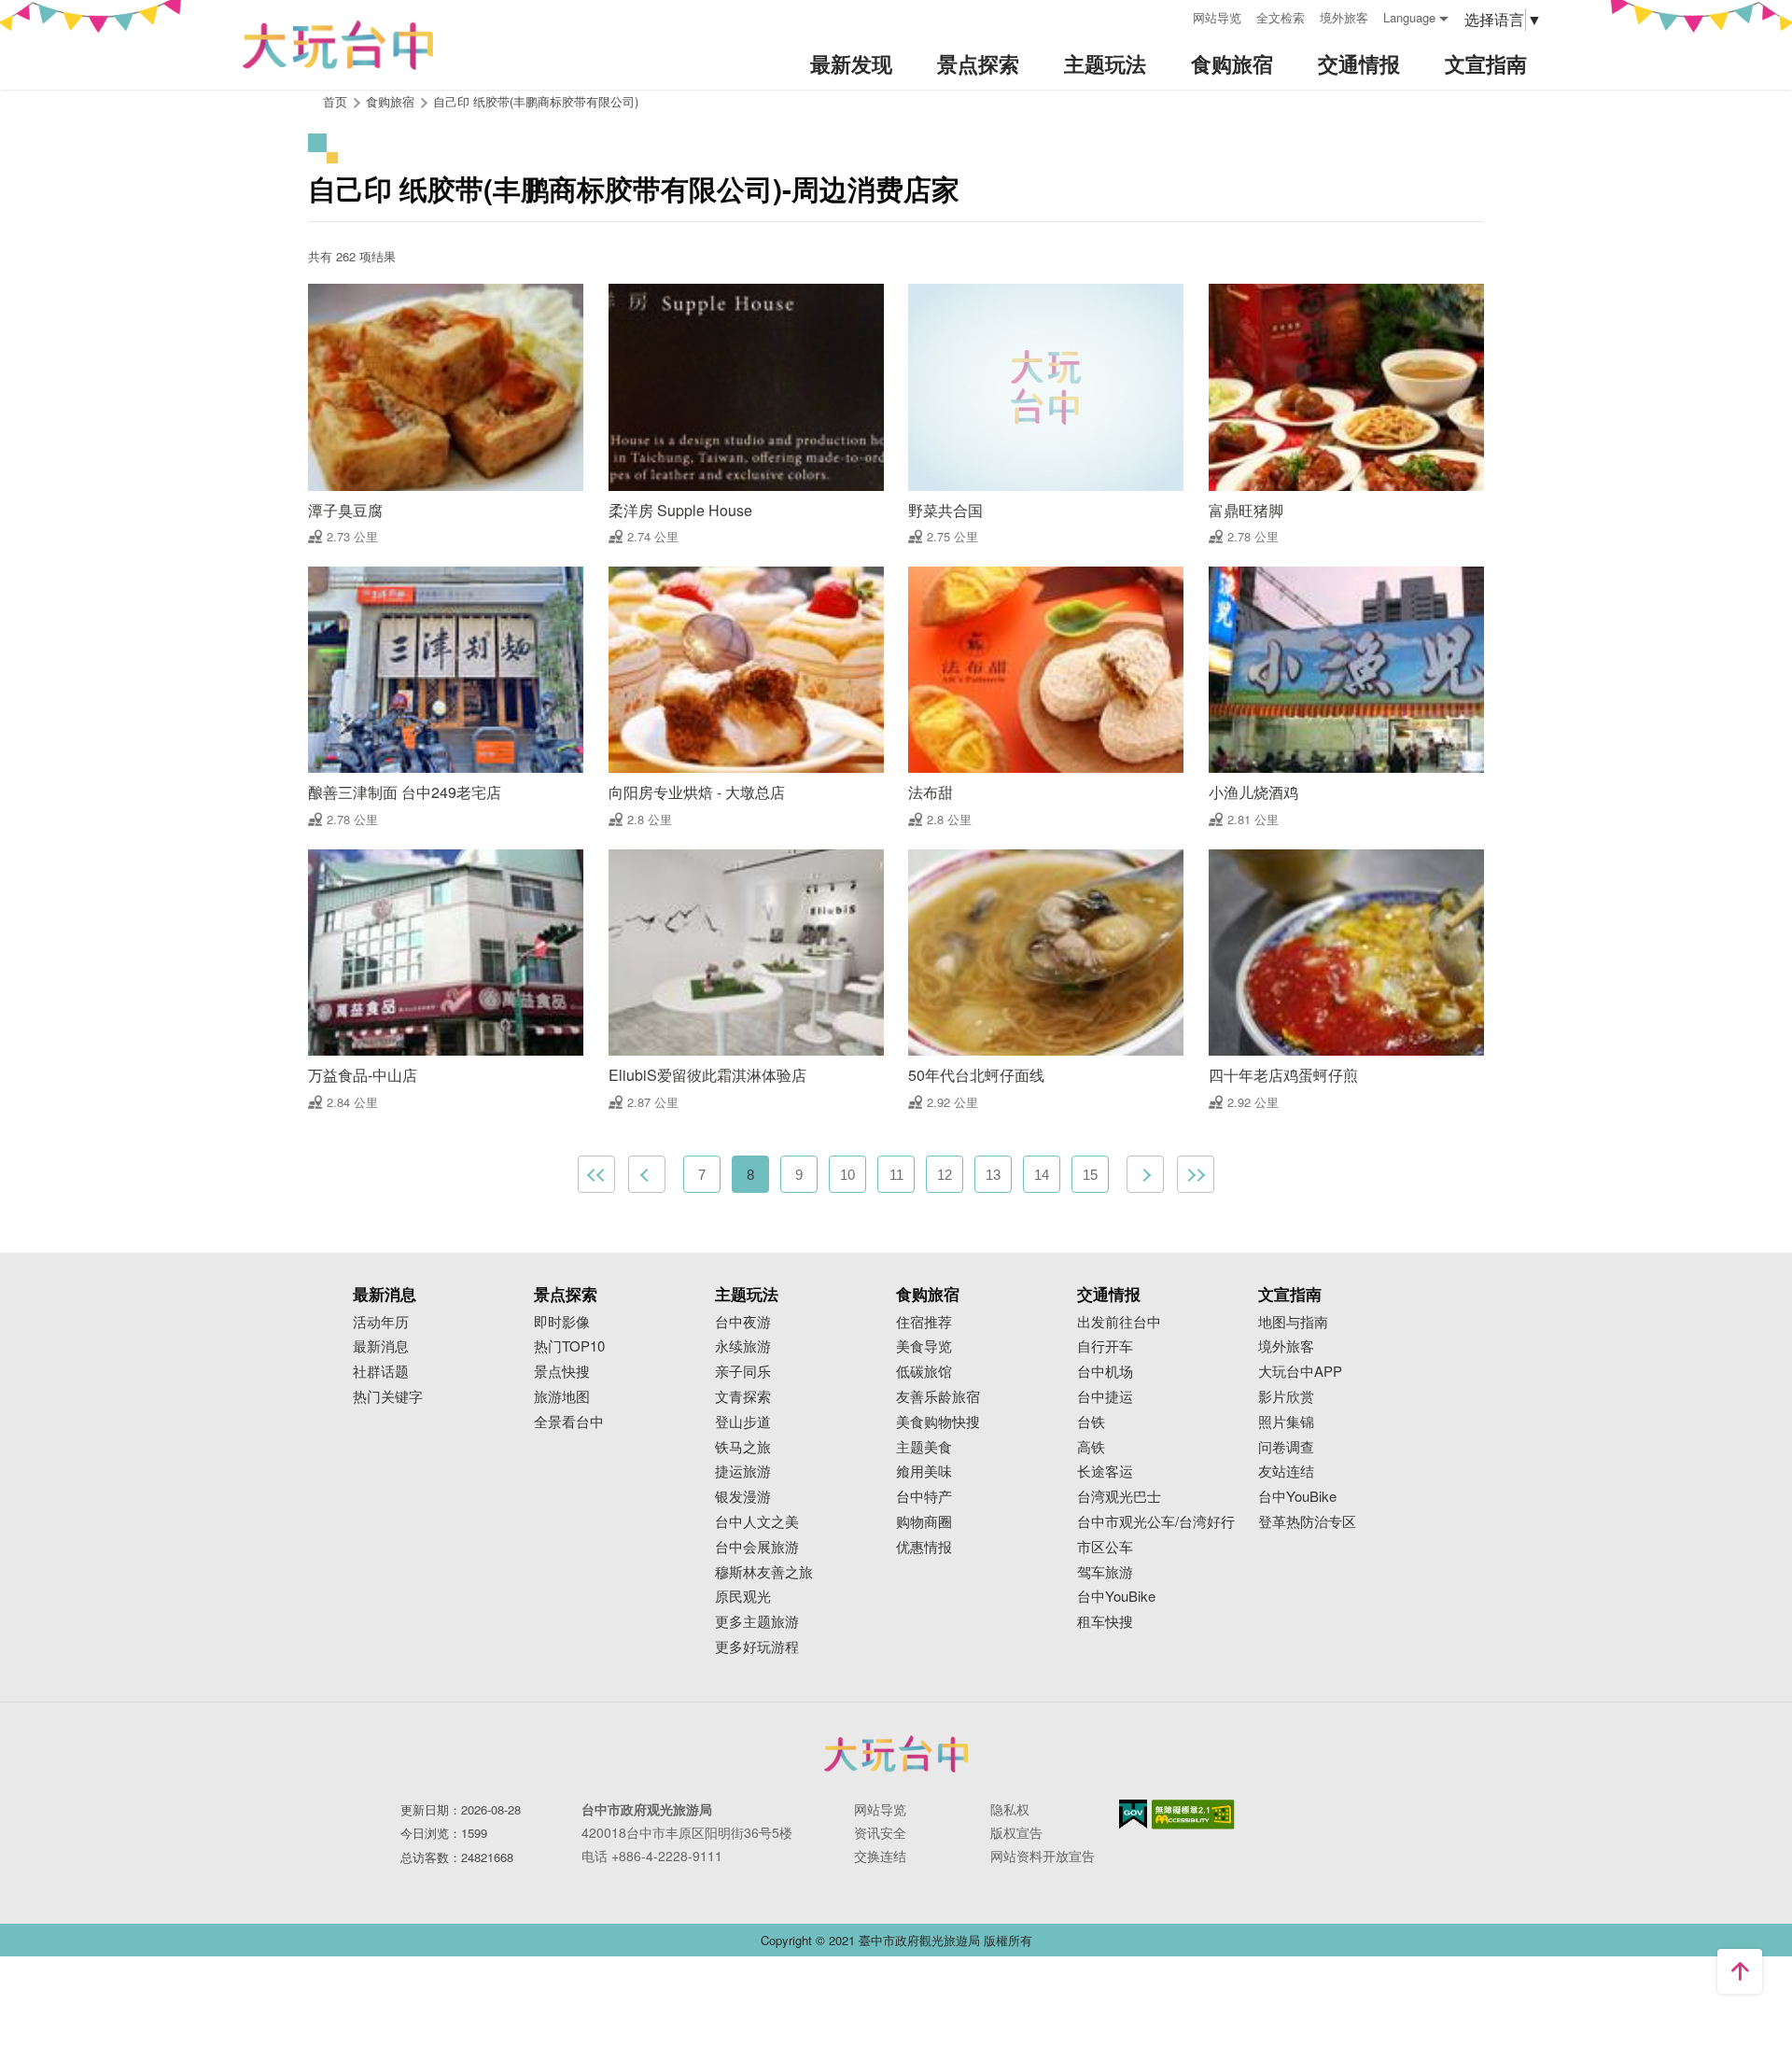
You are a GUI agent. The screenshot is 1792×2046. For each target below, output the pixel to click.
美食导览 (924, 1346)
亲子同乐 (743, 1372)
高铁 (1091, 1447)
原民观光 (743, 1597)
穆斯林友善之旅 (764, 1572)
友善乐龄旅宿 (938, 1397)
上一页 (647, 1174)
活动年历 (381, 1322)
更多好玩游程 (757, 1647)
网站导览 (1217, 17)
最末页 (1196, 1174)
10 (847, 1175)
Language (1409, 17)
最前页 (596, 1174)
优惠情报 (924, 1547)
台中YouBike (1116, 1597)
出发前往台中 (1119, 1322)
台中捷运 (1105, 1397)
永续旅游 (743, 1346)
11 (896, 1175)
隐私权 (1010, 1809)
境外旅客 (1344, 17)
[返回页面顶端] (1740, 1971)
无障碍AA (1193, 1815)
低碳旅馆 (924, 1372)
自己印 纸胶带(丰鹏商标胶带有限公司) (536, 101)
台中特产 (924, 1497)
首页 (335, 101)
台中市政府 (896, 1754)
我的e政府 (1133, 1814)
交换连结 (880, 1856)
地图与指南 (1293, 1322)
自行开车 (1105, 1346)
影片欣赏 (1286, 1397)
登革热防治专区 (1307, 1522)
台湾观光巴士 (1119, 1497)
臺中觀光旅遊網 (338, 45)
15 (1090, 1175)
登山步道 (743, 1422)
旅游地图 (562, 1397)
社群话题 (381, 1372)
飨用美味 (924, 1471)
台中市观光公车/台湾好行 (1156, 1522)
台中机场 (1105, 1372)
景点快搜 (562, 1372)
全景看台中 (569, 1422)
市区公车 (1105, 1547)
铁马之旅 (743, 1447)
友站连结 (1286, 1471)
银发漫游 (743, 1497)
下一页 (1145, 1174)
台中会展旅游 (757, 1547)
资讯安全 (880, 1832)
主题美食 (924, 1447)
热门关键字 (388, 1397)
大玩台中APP (1300, 1372)
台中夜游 (743, 1322)
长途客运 (1105, 1471)
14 (1042, 1175)
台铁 (1091, 1422)
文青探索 (743, 1397)
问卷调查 (1286, 1447)
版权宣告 (1016, 1832)
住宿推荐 (924, 1322)
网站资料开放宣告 (1043, 1856)
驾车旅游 (1105, 1572)
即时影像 (562, 1322)
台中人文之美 (757, 1522)
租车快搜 (1105, 1622)
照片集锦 (1286, 1422)
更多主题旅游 (757, 1622)
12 (945, 1175)
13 (993, 1175)
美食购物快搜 (938, 1422)
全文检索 (1281, 17)
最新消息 (381, 1346)
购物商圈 (924, 1522)
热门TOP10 (569, 1346)
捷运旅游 (743, 1471)
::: (1172, 15)
